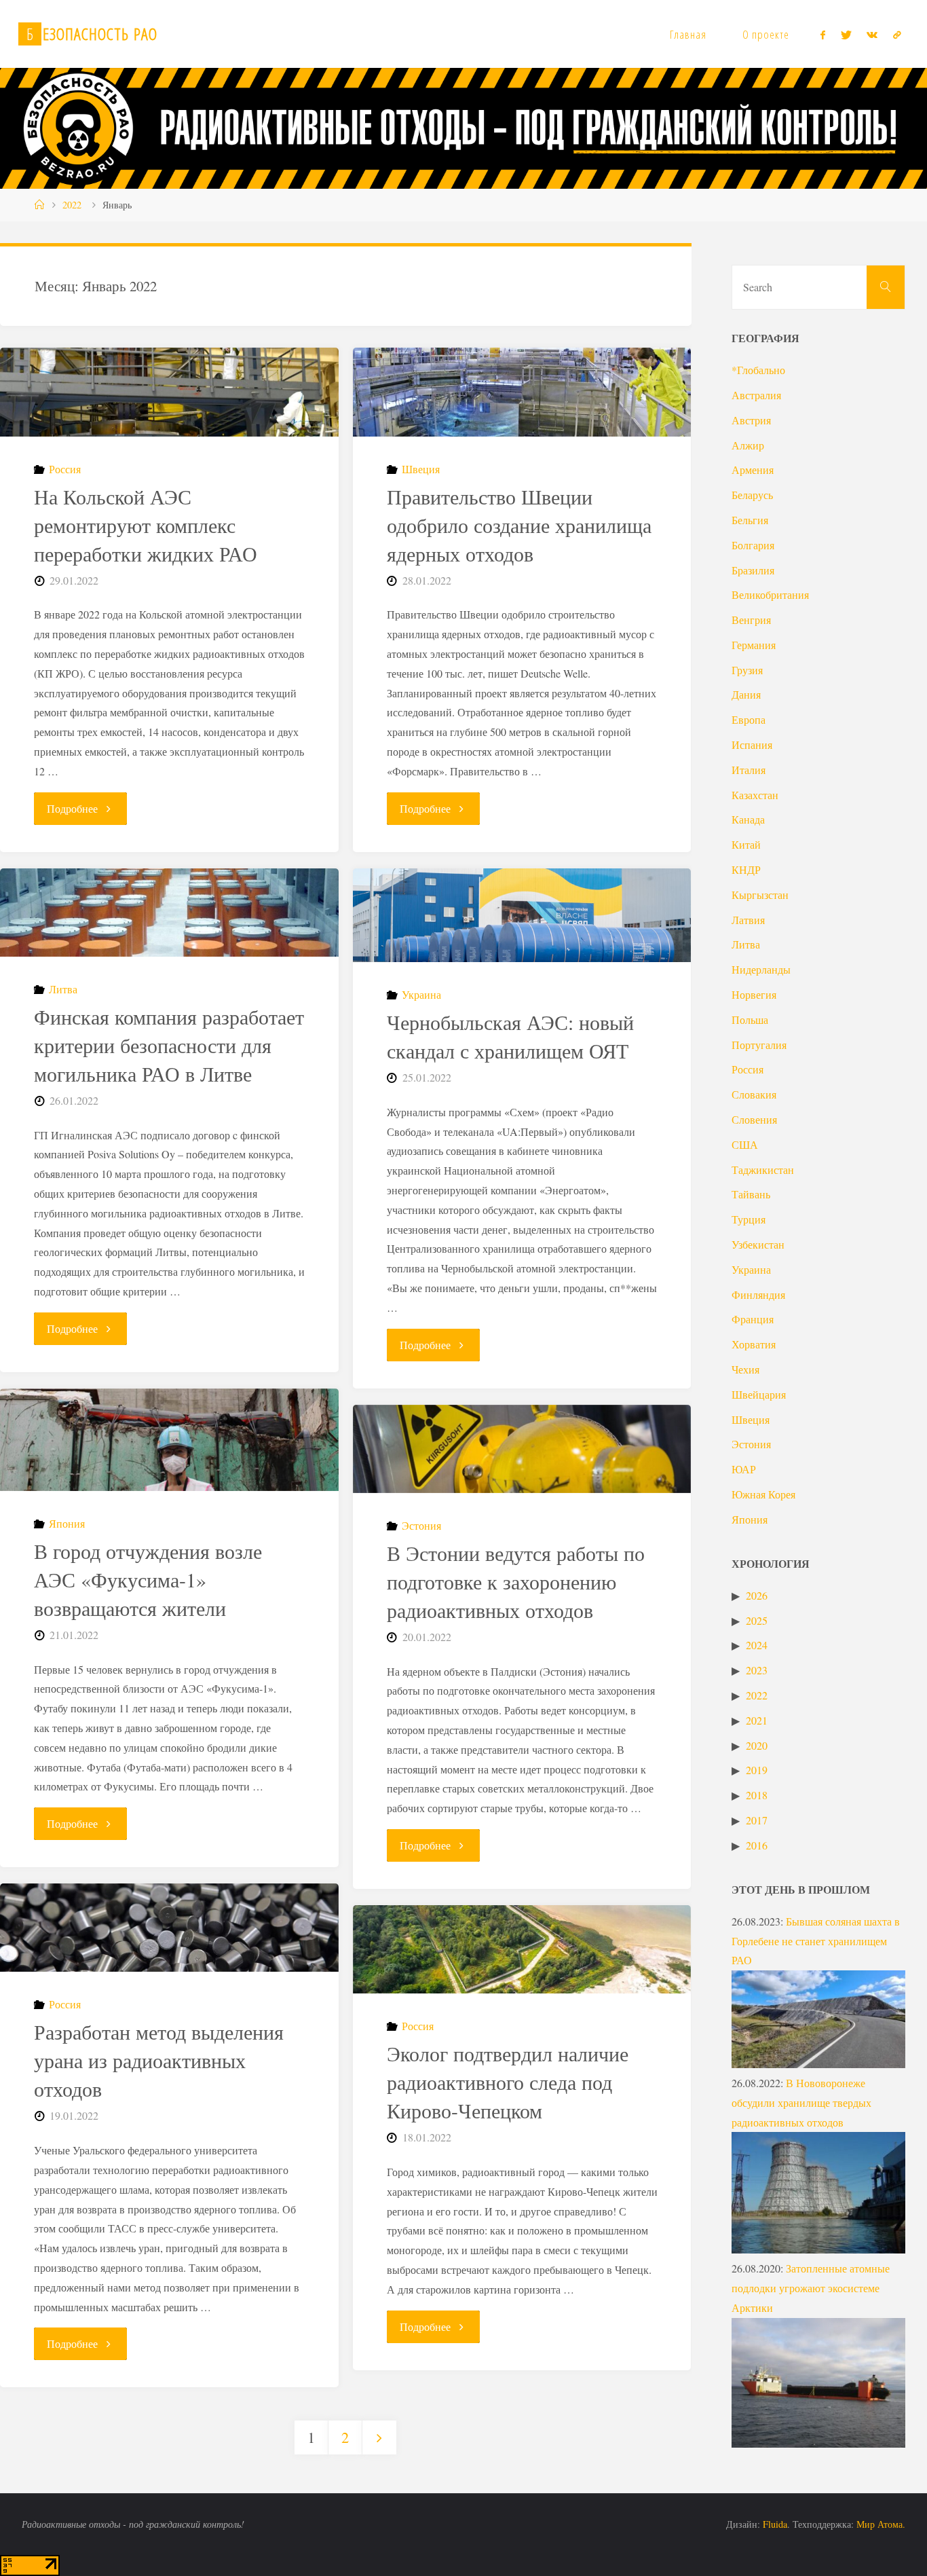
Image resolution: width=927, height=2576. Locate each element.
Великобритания (770, 594)
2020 (757, 1745)
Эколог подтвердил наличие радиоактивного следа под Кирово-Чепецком (508, 2082)
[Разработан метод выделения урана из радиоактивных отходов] (169, 1928)
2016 (757, 1845)
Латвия (748, 920)
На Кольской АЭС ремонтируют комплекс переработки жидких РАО (146, 525)
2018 (757, 1795)
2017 (757, 1820)
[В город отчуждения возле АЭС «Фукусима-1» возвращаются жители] (169, 1440)
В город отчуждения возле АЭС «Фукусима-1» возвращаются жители (148, 1579)
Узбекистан (758, 1244)
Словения (754, 1119)
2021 (757, 1720)
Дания (746, 694)
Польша (750, 1019)
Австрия (751, 420)
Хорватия (754, 1344)
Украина (421, 994)
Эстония (421, 1525)
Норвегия (754, 994)
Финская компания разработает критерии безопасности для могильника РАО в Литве (169, 1045)
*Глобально (758, 370)
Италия (749, 770)
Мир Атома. (881, 2524)
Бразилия (753, 570)
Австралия (756, 395)
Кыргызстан (760, 895)
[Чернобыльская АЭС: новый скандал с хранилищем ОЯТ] (522, 916)
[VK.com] (872, 35)
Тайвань (751, 1194)
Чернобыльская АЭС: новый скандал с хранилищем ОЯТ (510, 1036)
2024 (757, 1645)
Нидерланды (761, 969)
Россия (65, 469)
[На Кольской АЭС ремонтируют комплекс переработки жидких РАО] (169, 392)
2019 (757, 1770)
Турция (749, 1219)
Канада (748, 819)
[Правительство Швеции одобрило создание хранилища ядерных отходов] (522, 392)
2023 (757, 1670)
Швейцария (759, 1394)
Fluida (774, 2524)
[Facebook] (823, 35)
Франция (753, 1319)
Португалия (759, 1045)
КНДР (746, 869)
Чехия (745, 1369)
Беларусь (752, 495)
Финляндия (758, 1294)
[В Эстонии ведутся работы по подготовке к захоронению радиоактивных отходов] (522, 1449)
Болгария (753, 545)
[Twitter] (846, 35)
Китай (746, 844)
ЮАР (744, 1469)
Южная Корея (763, 1494)
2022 (72, 205)
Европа (749, 719)
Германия (754, 645)
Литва (63, 989)
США (745, 1144)
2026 (757, 1595)
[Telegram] (896, 35)
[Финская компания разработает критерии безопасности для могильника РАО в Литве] (169, 913)
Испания (752, 744)
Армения (753, 470)
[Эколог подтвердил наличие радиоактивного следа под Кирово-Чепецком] (522, 1949)
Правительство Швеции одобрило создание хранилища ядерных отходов (519, 525)
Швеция (421, 469)
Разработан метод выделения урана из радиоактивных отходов (159, 2060)
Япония (67, 1523)
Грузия (747, 670)
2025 (757, 1620)
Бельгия (750, 520)
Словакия (754, 1094)
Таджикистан (763, 1170)
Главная (688, 34)
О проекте (766, 34)
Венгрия (751, 620)
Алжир (748, 445)
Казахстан (755, 795)
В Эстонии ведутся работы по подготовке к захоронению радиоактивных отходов (516, 1581)
